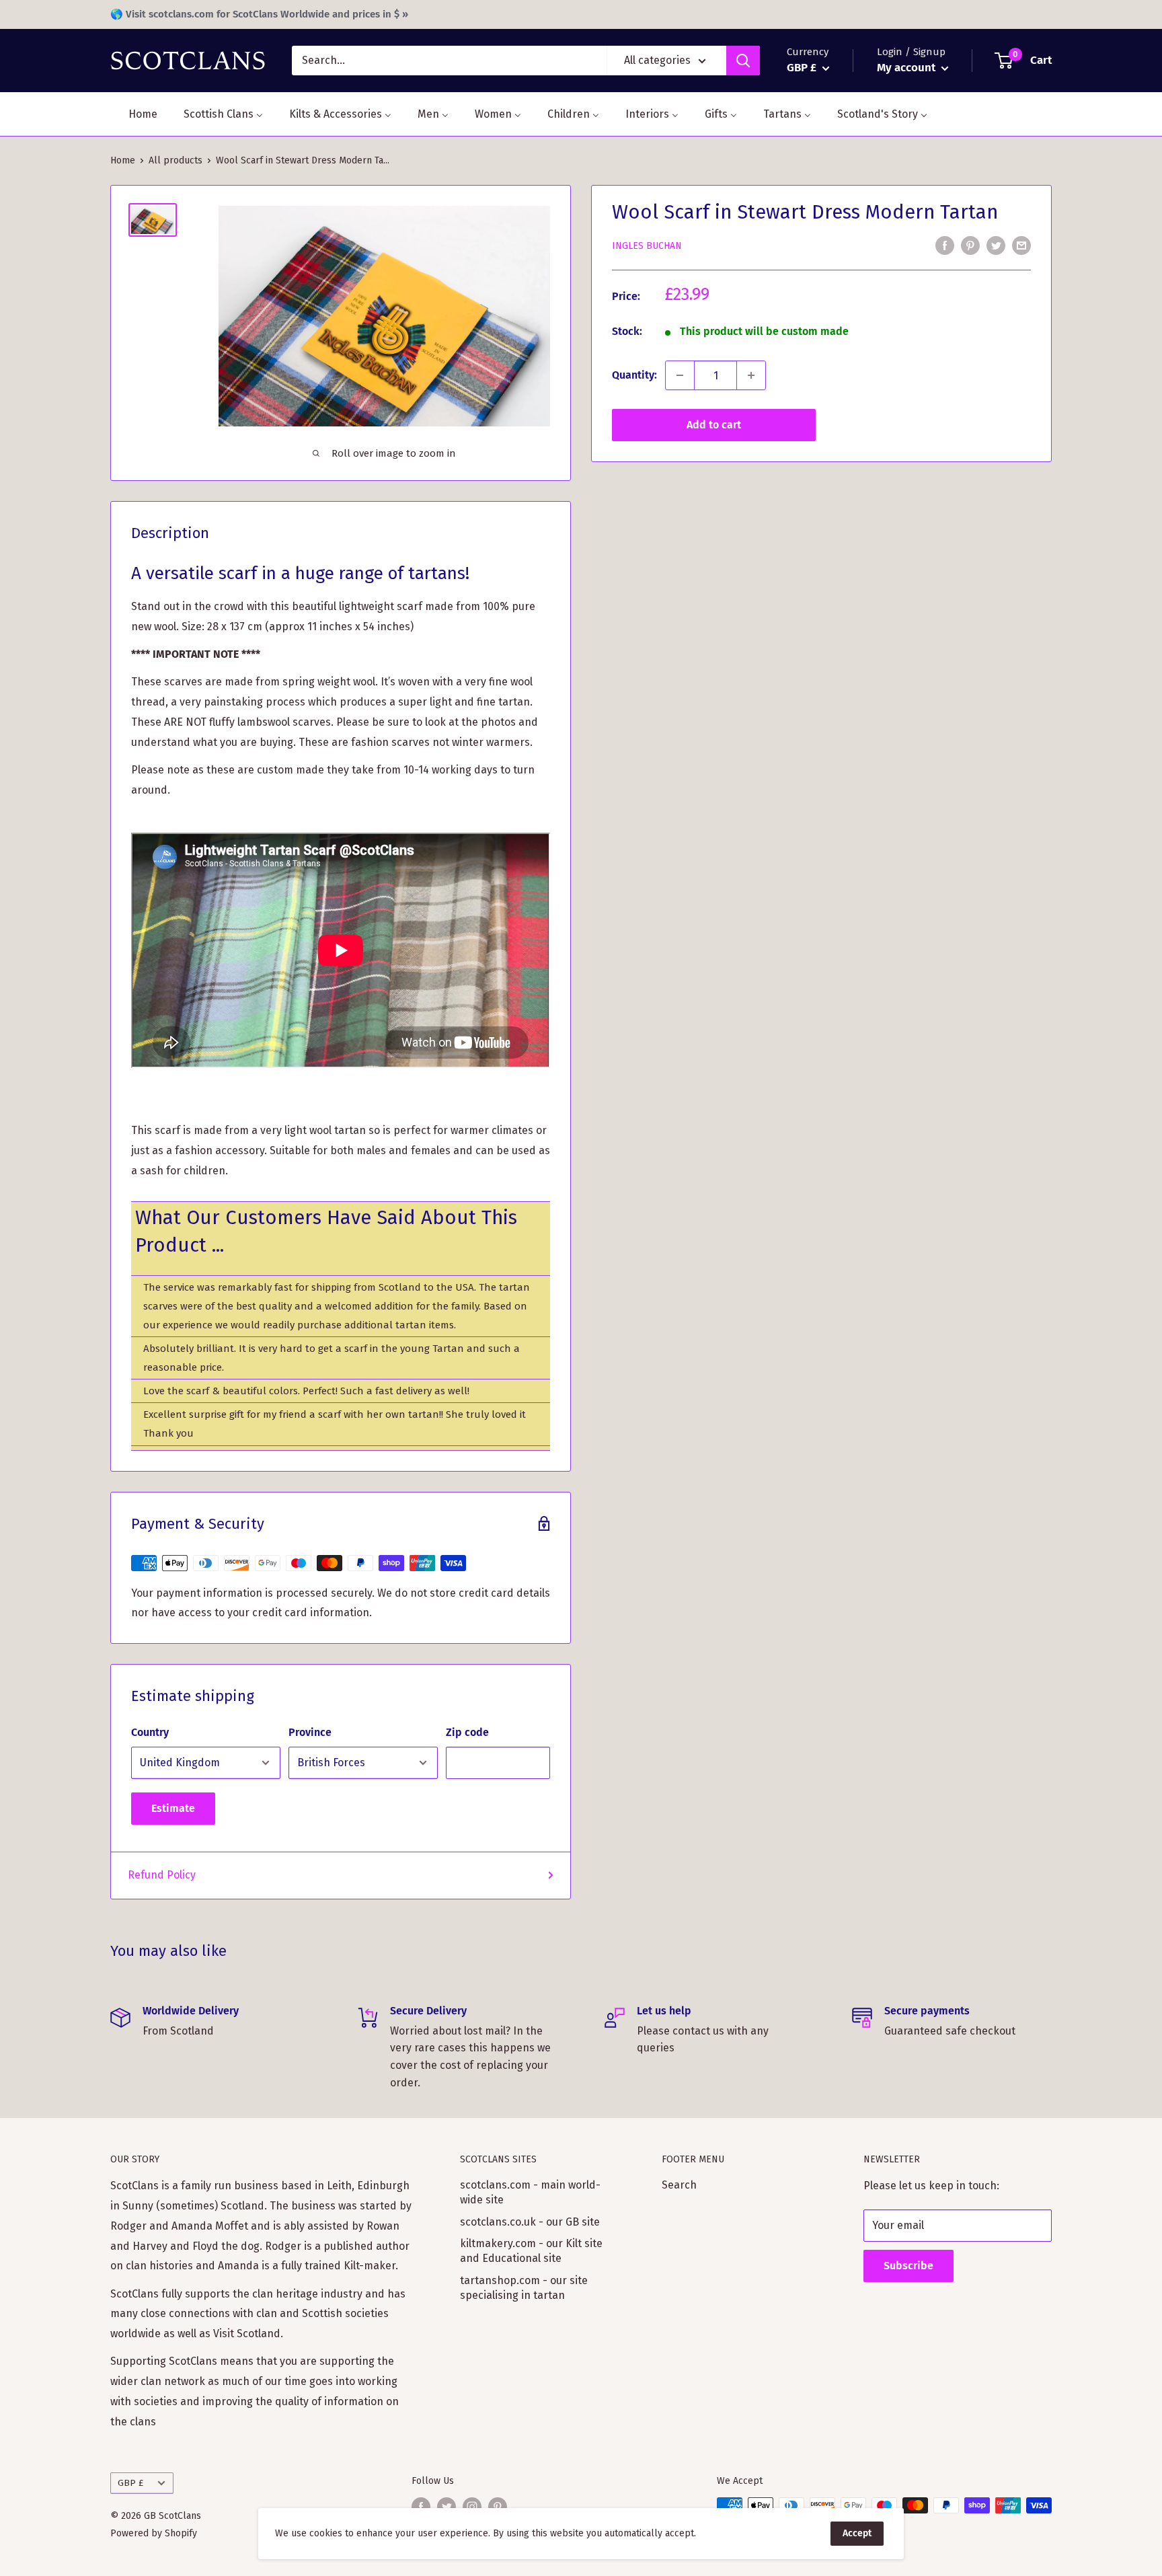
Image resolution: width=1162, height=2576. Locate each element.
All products (176, 160)
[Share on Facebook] (945, 245)
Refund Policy (162, 1875)
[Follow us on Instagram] (472, 2507)
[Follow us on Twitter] (447, 2507)
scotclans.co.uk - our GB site (530, 2222)
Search (679, 2185)
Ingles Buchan (647, 246)
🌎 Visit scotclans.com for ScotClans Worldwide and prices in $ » (259, 14)
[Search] (743, 61)
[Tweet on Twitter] (996, 245)
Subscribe (908, 2266)
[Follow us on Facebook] (421, 2507)
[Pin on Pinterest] (970, 245)
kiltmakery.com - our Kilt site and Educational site (531, 2251)
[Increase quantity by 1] (751, 375)
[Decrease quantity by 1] (680, 375)
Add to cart (714, 425)
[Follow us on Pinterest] (498, 2507)
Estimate (173, 1808)
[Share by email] (1021, 245)
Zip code (467, 1732)
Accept (857, 2533)
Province (310, 1732)
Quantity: (634, 375)
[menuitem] (134, 114)
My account (907, 68)
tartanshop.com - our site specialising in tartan (524, 2288)
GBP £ (130, 2483)
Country (150, 1732)
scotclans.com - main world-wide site (530, 2192)
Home (123, 160)
